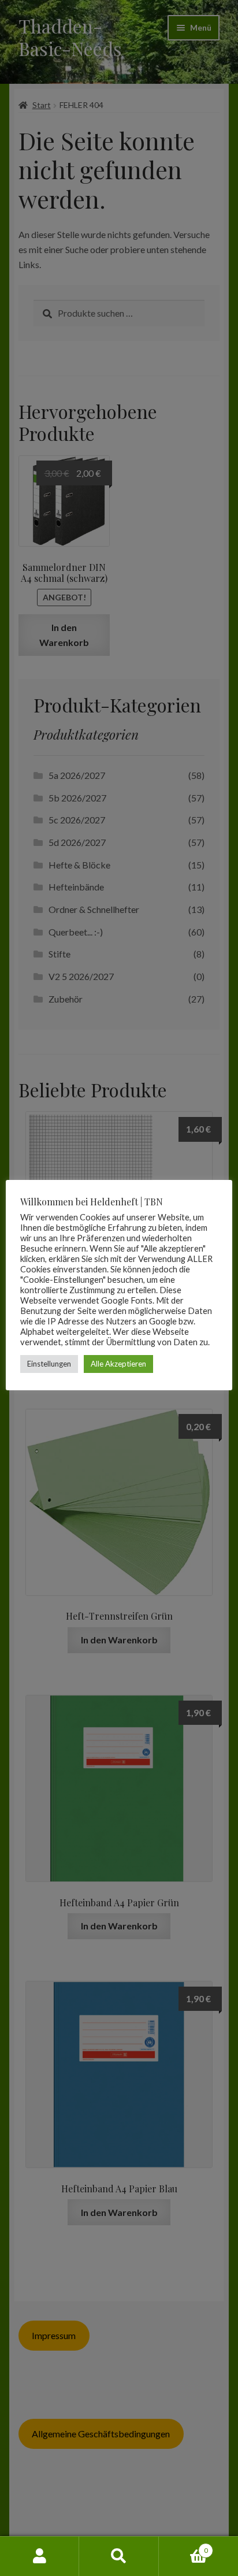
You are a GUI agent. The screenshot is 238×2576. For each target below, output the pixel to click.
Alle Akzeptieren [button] (118, 1364)
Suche (119, 2556)
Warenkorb (183, 2547)
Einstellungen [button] (49, 1364)
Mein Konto (40, 2556)
